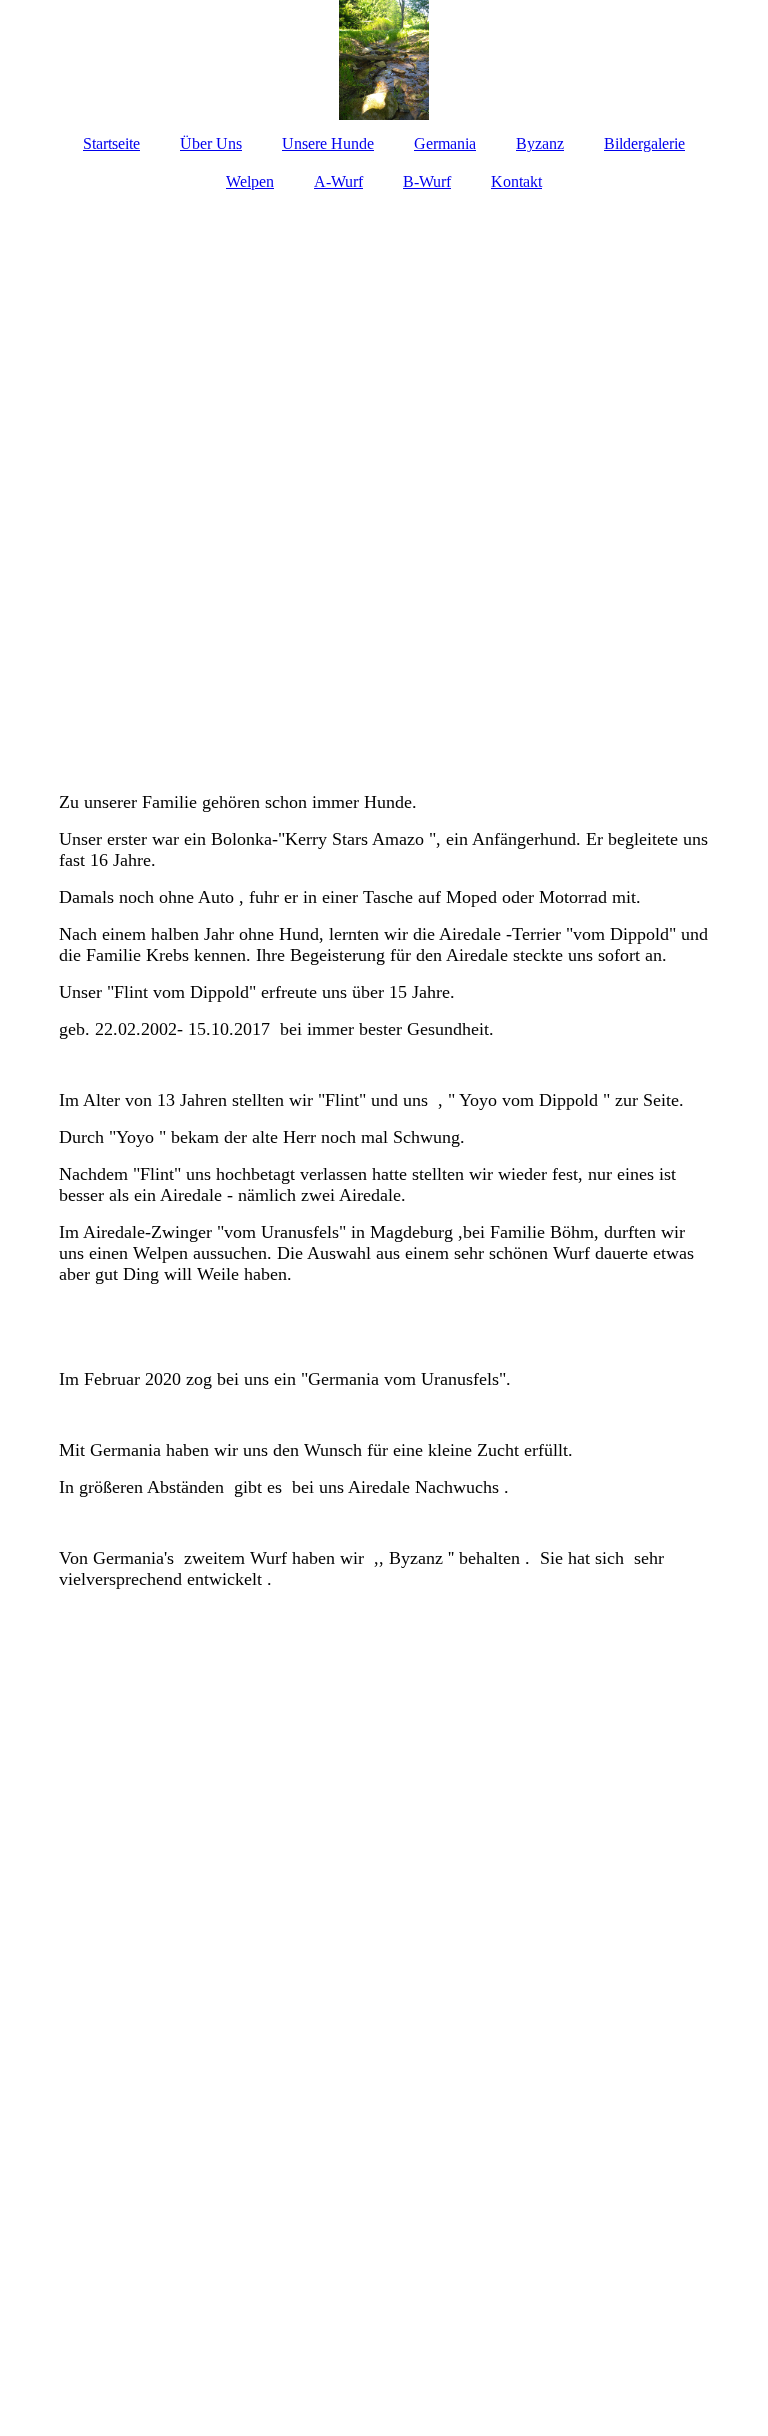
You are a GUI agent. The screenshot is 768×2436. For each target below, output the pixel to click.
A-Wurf (338, 181)
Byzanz (540, 143)
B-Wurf (427, 181)
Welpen (250, 181)
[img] (384, 60)
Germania (445, 143)
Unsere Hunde (328, 143)
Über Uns (211, 143)
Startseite (111, 143)
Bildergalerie (644, 143)
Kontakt (516, 181)
